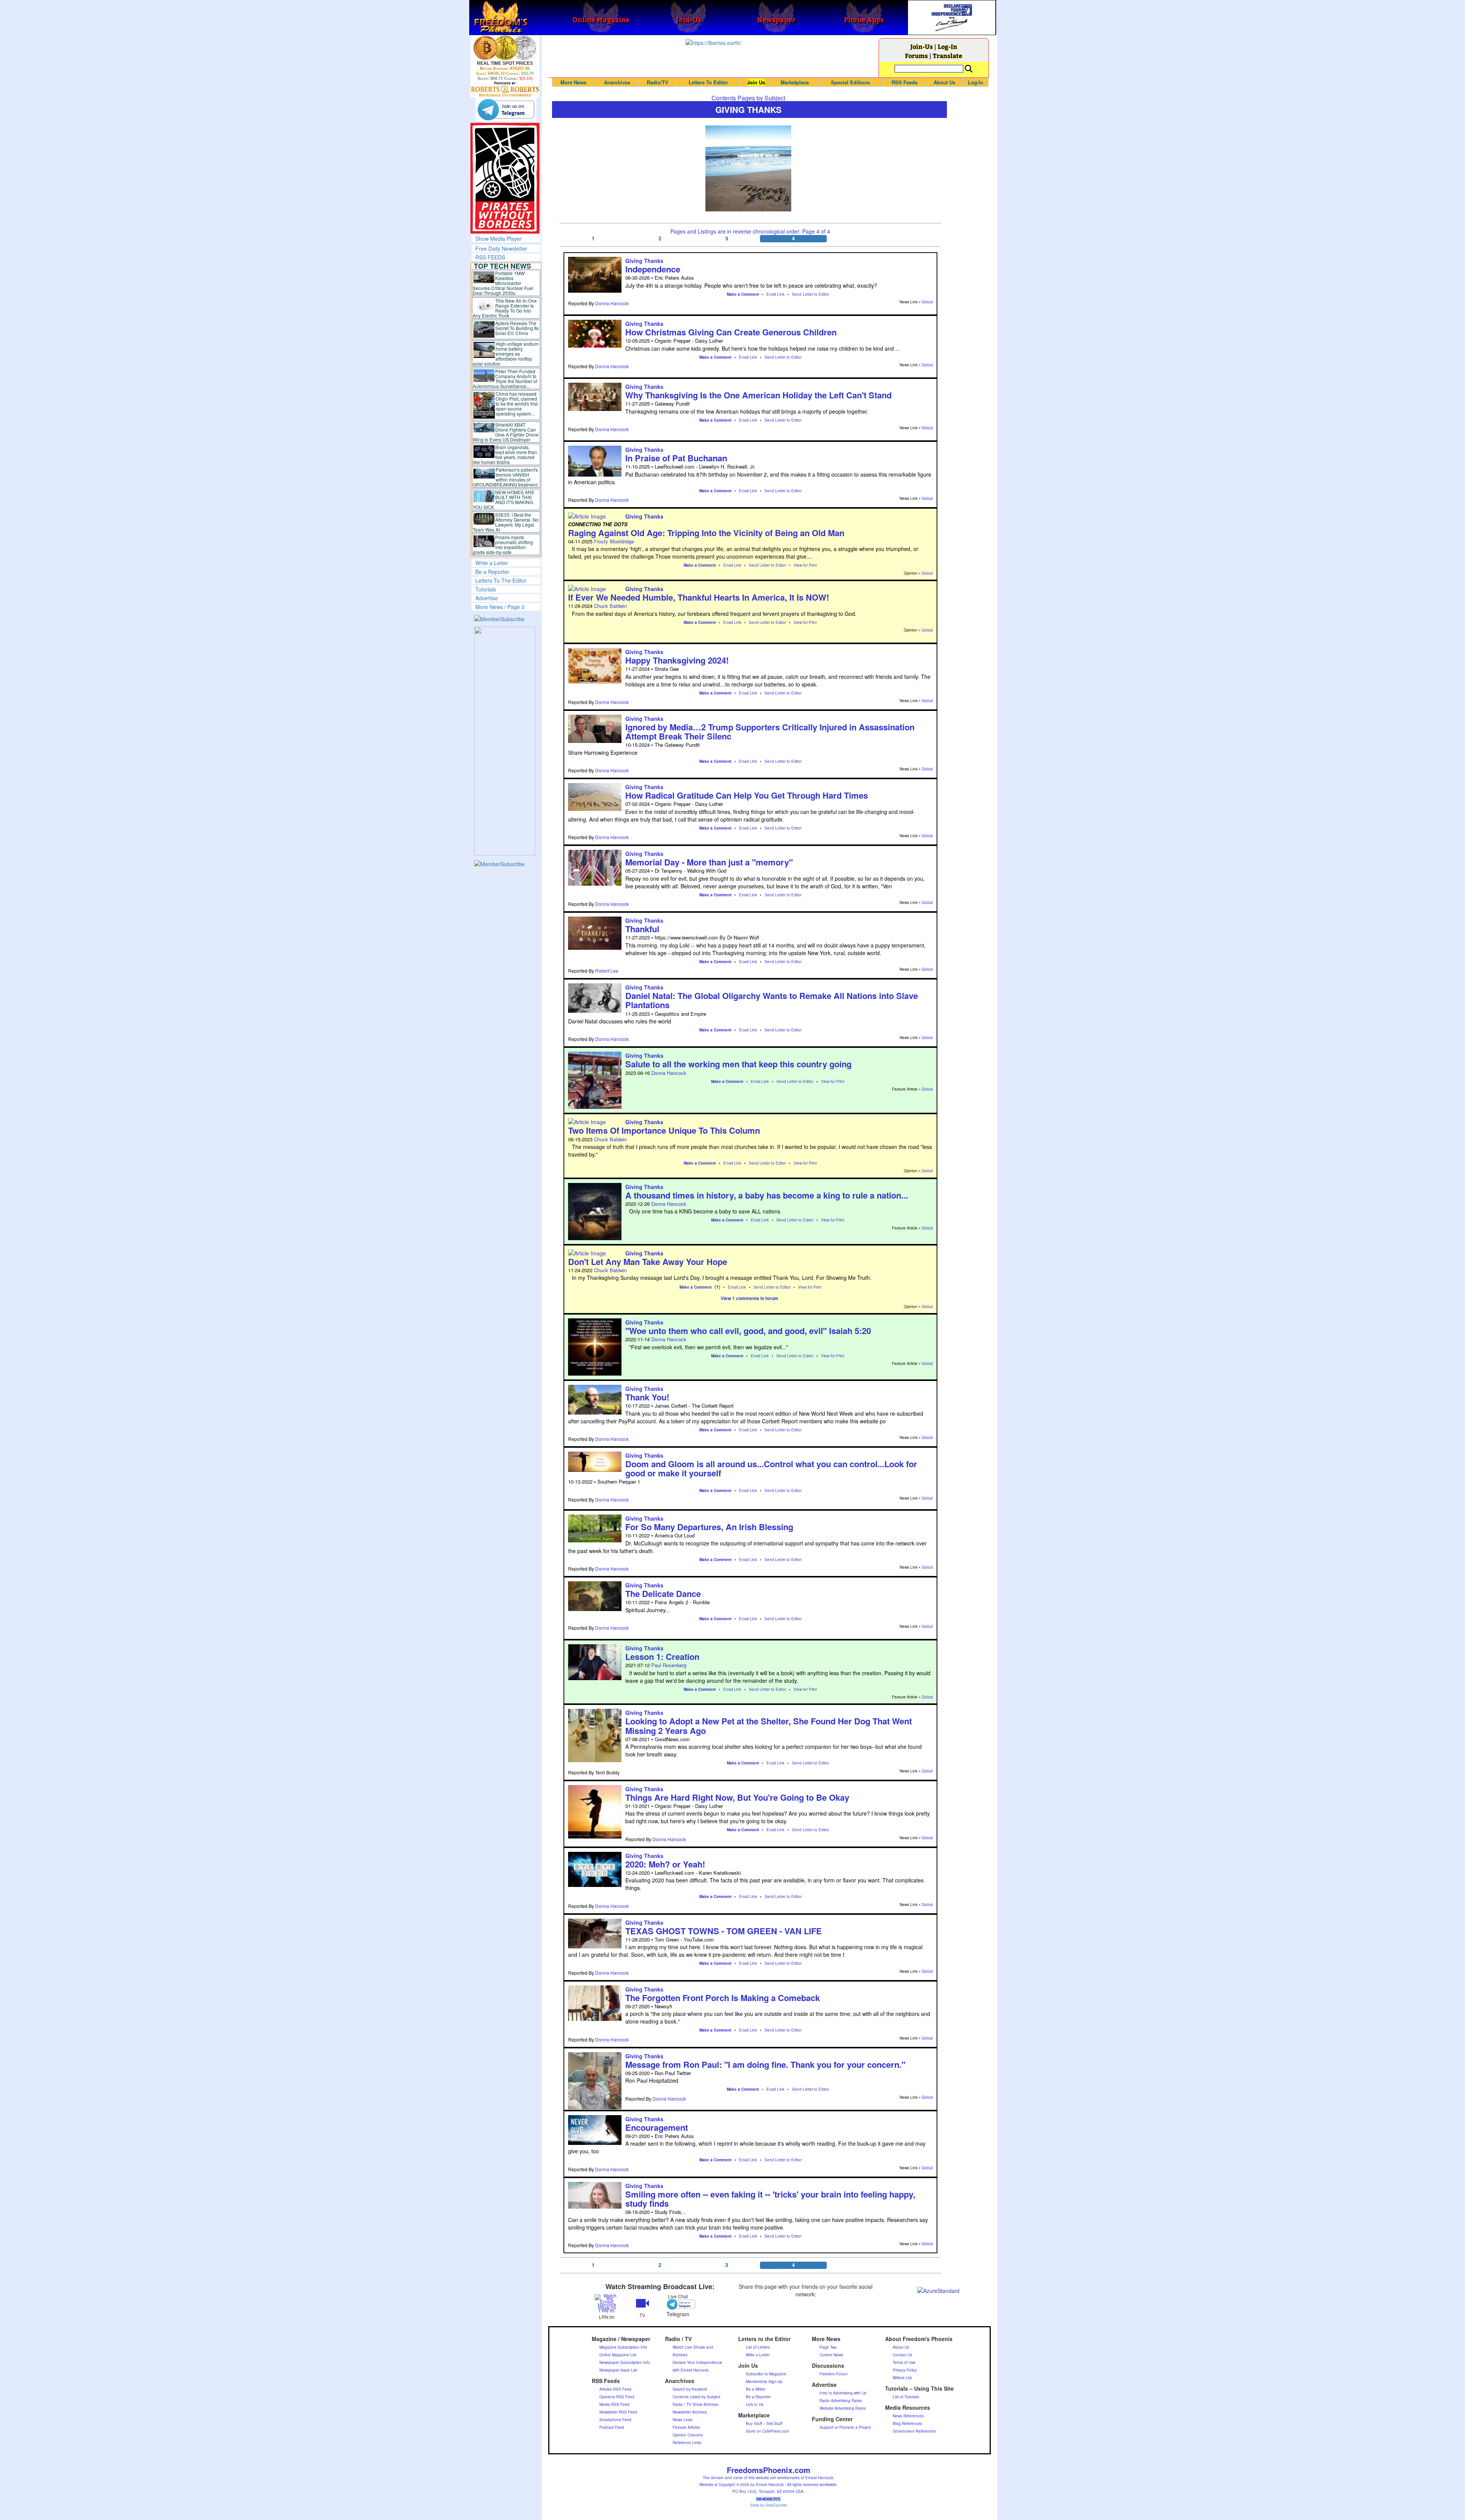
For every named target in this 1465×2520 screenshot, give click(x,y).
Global (927, 302)
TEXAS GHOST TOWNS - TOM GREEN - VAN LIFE (724, 1931)
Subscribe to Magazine (766, 2374)
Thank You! (647, 1397)
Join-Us (922, 46)
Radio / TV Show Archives (695, 2404)
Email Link (775, 294)
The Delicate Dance (663, 1594)
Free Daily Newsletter (501, 248)
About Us (944, 82)
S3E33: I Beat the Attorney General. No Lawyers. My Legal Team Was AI (506, 522)
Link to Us (755, 2404)
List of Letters (758, 2347)
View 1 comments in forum (749, 1298)
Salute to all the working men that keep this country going (738, 1064)
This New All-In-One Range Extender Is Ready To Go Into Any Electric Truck (505, 308)
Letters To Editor (708, 82)
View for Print (805, 565)
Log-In (947, 46)
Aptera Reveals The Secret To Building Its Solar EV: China (517, 328)
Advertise (487, 598)
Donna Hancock (612, 303)
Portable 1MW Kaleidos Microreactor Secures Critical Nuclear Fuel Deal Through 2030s (503, 283)
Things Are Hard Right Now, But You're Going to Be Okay (737, 1797)
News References (908, 2416)
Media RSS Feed (614, 2404)
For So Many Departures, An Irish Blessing (709, 1527)
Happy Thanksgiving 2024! (677, 660)
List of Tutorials (906, 2397)
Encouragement (657, 2127)
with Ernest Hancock (691, 2370)
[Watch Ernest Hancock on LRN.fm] (607, 2303)
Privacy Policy (905, 2370)
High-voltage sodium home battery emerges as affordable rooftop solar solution (506, 354)
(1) (717, 1287)
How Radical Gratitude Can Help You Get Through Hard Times (747, 795)
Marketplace (795, 82)
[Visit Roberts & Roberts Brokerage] (505, 48)
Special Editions (850, 82)
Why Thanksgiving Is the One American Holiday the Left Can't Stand (758, 395)
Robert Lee (607, 971)
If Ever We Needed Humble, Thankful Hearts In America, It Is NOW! (699, 597)
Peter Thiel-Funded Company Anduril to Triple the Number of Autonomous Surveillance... (505, 379)
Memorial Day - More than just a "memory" (709, 862)
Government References (914, 2431)
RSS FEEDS (490, 257)
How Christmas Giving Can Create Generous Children (731, 332)
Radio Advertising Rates (841, 2401)
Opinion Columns (688, 2435)
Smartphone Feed (615, 2420)
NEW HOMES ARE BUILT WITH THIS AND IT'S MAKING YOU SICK (504, 499)
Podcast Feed (612, 2427)
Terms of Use (904, 2362)
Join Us (756, 82)
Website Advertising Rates (843, 2408)
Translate (947, 56)
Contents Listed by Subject (696, 2397)
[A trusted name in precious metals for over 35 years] (505, 89)
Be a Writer (756, 2389)
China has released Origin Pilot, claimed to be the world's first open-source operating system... (517, 404)
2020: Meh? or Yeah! (665, 1864)
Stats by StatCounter (769, 2505)
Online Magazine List (618, 2355)
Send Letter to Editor (811, 294)
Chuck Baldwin (610, 606)
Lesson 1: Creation (662, 1656)
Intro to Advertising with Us (843, 2393)
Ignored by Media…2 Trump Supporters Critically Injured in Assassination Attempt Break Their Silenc (770, 732)
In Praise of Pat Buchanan (676, 458)
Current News (831, 2355)
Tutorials (486, 589)
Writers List (902, 2378)
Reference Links (687, 2443)
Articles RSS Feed (615, 2389)
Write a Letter (492, 563)
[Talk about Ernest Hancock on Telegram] (678, 2304)
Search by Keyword (690, 2389)
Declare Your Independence (697, 2362)
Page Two (828, 2347)
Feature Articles (686, 2427)
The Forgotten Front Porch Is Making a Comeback (723, 1998)
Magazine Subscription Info (623, 2347)
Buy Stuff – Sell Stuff (764, 2423)
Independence (653, 269)
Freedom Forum (833, 2374)
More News (573, 82)
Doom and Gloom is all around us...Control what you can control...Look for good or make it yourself (771, 1468)
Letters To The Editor (501, 580)
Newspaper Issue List (618, 2370)
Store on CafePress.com (767, 2431)
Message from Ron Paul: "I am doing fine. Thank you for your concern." (765, 2064)
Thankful (642, 929)
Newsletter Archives (690, 2412)
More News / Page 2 (500, 607)
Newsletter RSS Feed (618, 2412)
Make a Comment (743, 294)
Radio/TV (658, 82)
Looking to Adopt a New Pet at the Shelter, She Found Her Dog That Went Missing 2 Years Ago (769, 1726)
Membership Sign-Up (764, 2381)
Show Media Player (499, 238)
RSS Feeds (905, 82)
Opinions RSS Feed (617, 2397)
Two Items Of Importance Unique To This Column (664, 1130)
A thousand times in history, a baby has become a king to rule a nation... (767, 1195)
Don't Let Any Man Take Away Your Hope (648, 1262)
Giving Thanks (644, 261)
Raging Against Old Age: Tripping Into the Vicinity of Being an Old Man (706, 533)
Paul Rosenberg (669, 1665)
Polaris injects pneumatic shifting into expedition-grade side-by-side (503, 545)
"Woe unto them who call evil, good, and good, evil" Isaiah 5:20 (748, 1331)
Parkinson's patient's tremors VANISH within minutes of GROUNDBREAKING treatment (505, 477)
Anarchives (617, 82)
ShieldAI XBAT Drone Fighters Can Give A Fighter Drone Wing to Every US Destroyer (506, 432)
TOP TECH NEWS (502, 266)
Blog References (907, 2423)
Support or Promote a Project (845, 2427)
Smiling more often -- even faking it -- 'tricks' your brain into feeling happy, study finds (770, 2199)
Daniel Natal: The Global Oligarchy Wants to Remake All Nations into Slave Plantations (772, 1000)
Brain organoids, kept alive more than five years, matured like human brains (505, 454)
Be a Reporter (492, 572)
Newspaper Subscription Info (625, 2362)
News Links (683, 2420)
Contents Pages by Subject (748, 98)
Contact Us (902, 2355)
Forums (916, 56)
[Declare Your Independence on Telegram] (506, 110)
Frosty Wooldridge (614, 541)
